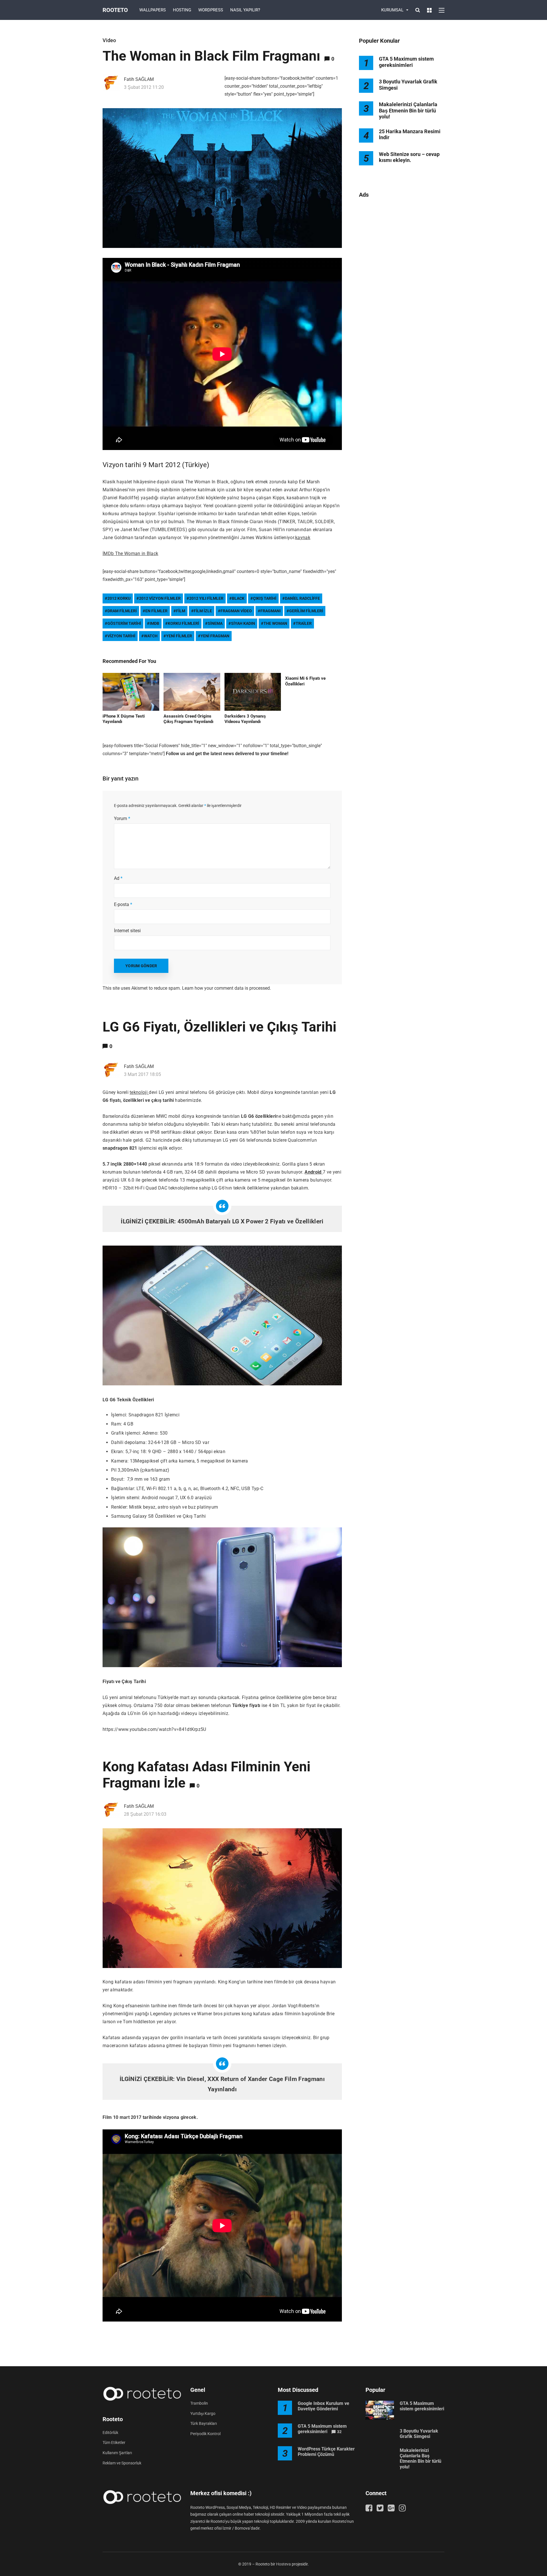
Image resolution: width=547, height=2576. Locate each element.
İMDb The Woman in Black (130, 553)
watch (151, 636)
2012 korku (119, 598)
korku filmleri (183, 623)
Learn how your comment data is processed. (226, 988)
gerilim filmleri (306, 611)
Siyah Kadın (243, 623)
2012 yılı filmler (206, 598)
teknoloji (139, 1092)
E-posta (123, 904)
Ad (118, 878)
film (181, 611)
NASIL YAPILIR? (245, 10)
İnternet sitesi (127, 931)
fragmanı (271, 611)
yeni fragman (215, 636)
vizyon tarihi (121, 636)
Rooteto (115, 10)
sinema (215, 623)
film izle (203, 611)
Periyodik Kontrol (205, 2434)
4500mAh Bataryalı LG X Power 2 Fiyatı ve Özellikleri (251, 1221)
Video (109, 40)
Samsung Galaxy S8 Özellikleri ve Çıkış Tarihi (158, 1516)
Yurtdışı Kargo (203, 2413)
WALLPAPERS (153, 10)
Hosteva (283, 2564)
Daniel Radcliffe (302, 598)
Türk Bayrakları (204, 2423)
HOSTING (182, 10)
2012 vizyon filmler (160, 598)
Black (238, 598)
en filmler (156, 611)
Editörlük (110, 2433)
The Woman (275, 623)
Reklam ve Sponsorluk (122, 2463)
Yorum (122, 818)
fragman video (236, 611)
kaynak (303, 538)
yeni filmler (179, 636)
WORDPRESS (211, 10)
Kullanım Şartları (117, 2453)
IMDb (154, 623)
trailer (304, 623)
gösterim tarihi (124, 623)
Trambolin (199, 2403)
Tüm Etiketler (114, 2443)
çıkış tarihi (265, 598)
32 (339, 2432)
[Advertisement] (402, 295)
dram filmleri (122, 611)
